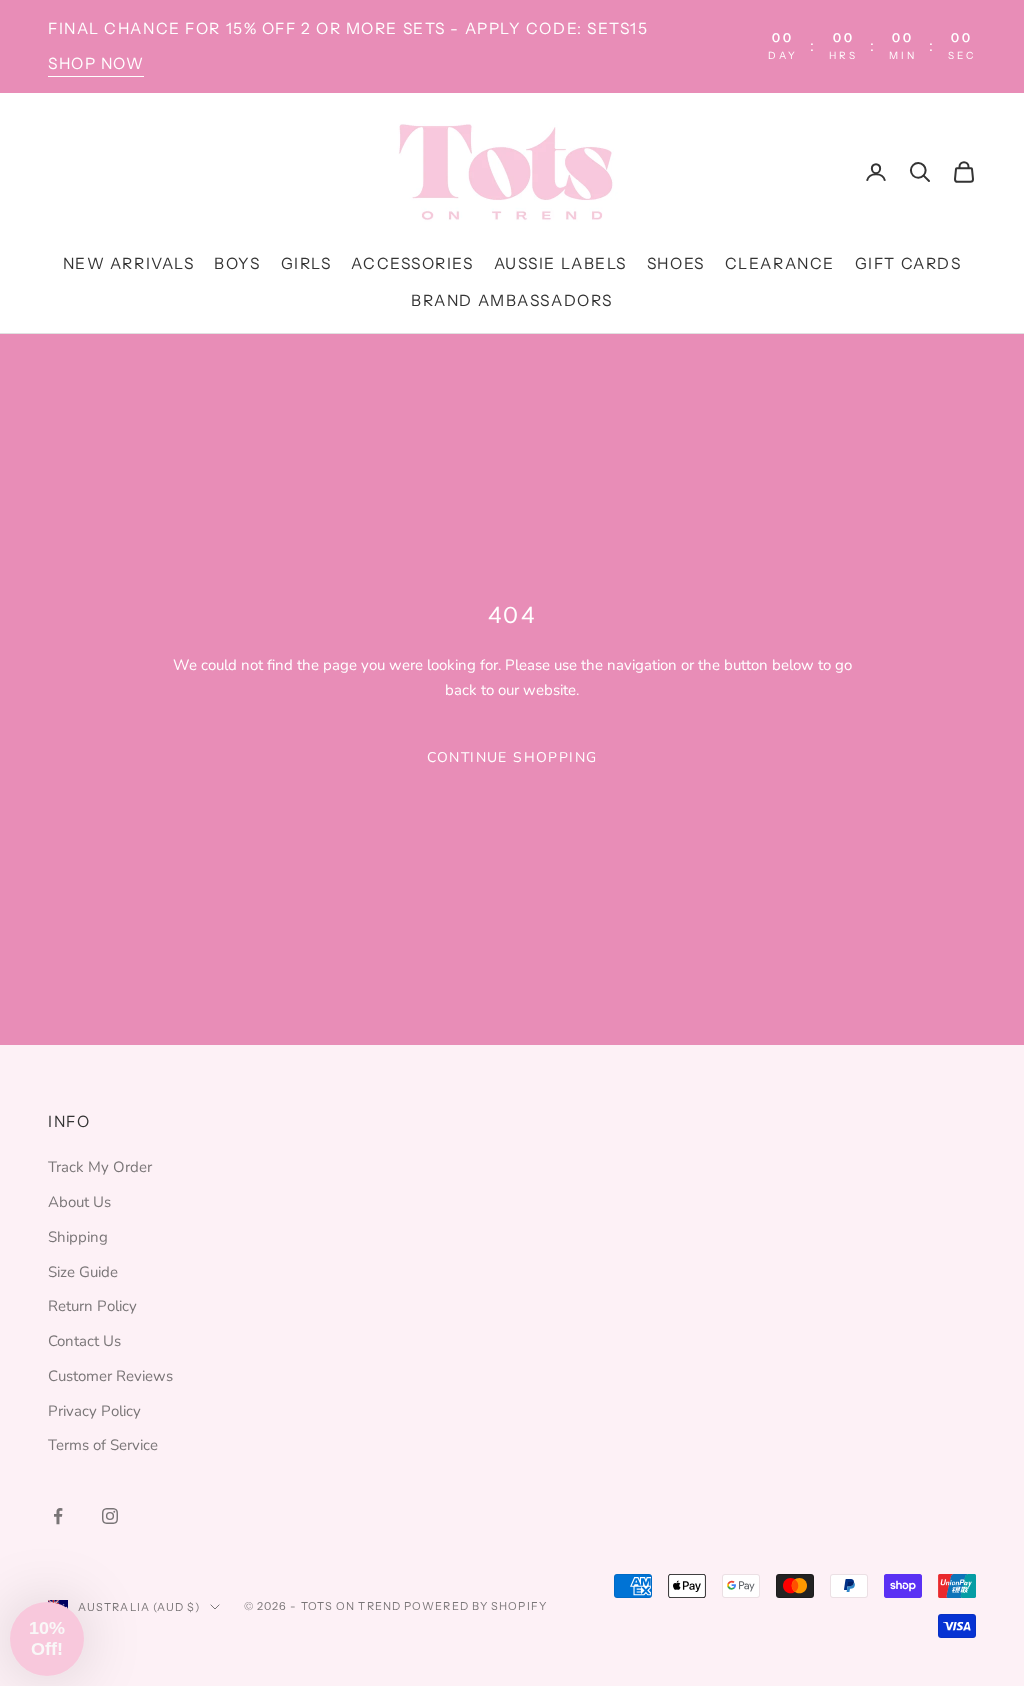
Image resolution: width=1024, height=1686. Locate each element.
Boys (237, 263)
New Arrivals (129, 263)
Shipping (78, 1237)
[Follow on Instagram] (110, 1516)
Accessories (412, 263)
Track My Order (100, 1167)
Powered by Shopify (475, 1606)
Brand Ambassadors (512, 300)
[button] (47, 1639)
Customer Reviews (110, 1376)
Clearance (780, 263)
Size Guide (83, 1272)
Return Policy (92, 1306)
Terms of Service (103, 1445)
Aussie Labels (560, 263)
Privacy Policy (94, 1411)
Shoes (676, 263)
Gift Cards (908, 263)
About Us (79, 1202)
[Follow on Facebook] (58, 1516)
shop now (96, 63)
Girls (306, 263)
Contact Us (84, 1341)
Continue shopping (512, 757)
